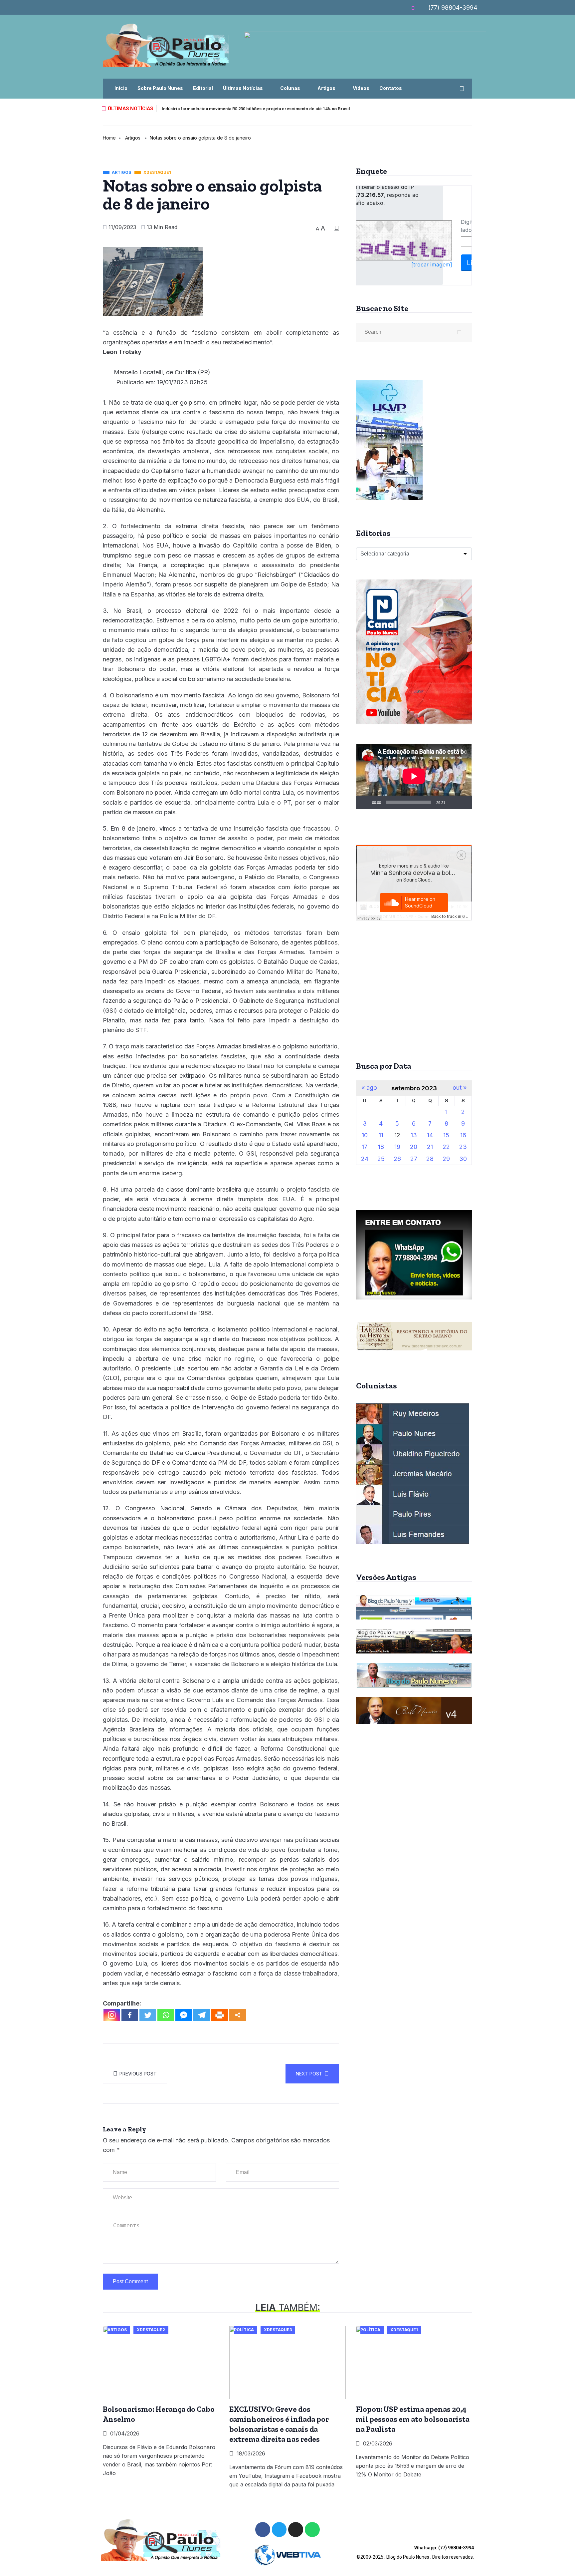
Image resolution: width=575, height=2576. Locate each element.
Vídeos (361, 88)
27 (414, 1159)
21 (430, 1147)
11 (381, 1135)
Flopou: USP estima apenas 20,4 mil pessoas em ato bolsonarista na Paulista (413, 2419)
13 (414, 1135)
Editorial (203, 88)
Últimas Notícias (243, 88)
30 (463, 1159)
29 (446, 1159)
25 (381, 1159)
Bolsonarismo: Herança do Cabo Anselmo (159, 2414)
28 (430, 1159)
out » (460, 1088)
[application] (414, 776)
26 (397, 1159)
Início (121, 88)
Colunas (290, 88)
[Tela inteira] (463, 802)
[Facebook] (130, 2015)
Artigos (326, 88)
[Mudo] (453, 802)
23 (463, 1147)
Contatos (391, 88)
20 (414, 1147)
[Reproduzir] (365, 802)
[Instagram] (112, 2015)
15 (446, 1135)
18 (381, 1147)
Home (109, 138)
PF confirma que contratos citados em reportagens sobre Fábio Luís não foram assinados (253, 109)
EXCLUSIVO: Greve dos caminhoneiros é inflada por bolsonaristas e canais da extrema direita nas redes (279, 2424)
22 (446, 1147)
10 (365, 1135)
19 (397, 1147)
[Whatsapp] (166, 2015)
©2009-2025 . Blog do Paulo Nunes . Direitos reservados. (415, 2552)
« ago (369, 1088)
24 (365, 1159)
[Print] (220, 2015)
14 (430, 1135)
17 (365, 1147)
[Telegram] (202, 2015)
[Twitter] (148, 2015)
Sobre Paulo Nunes (160, 88)
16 (463, 1135)
